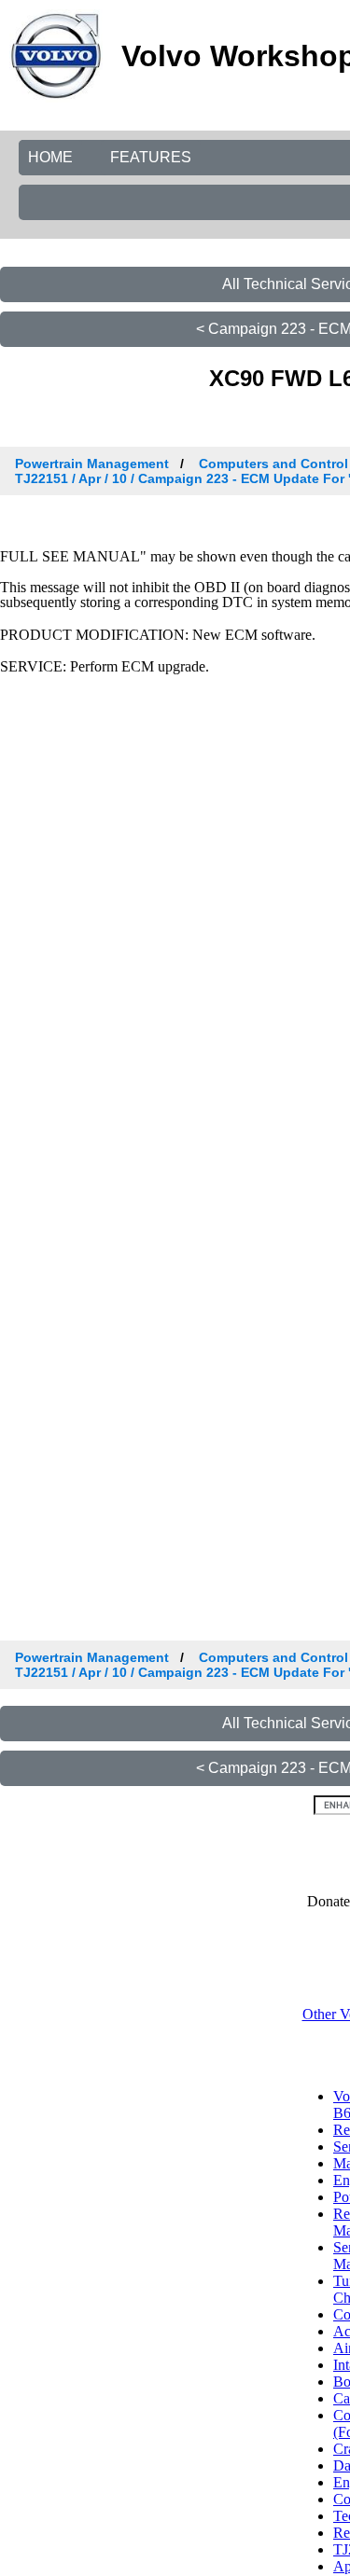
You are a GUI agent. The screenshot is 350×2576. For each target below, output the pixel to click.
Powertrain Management (92, 464)
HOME (50, 157)
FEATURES (151, 157)
